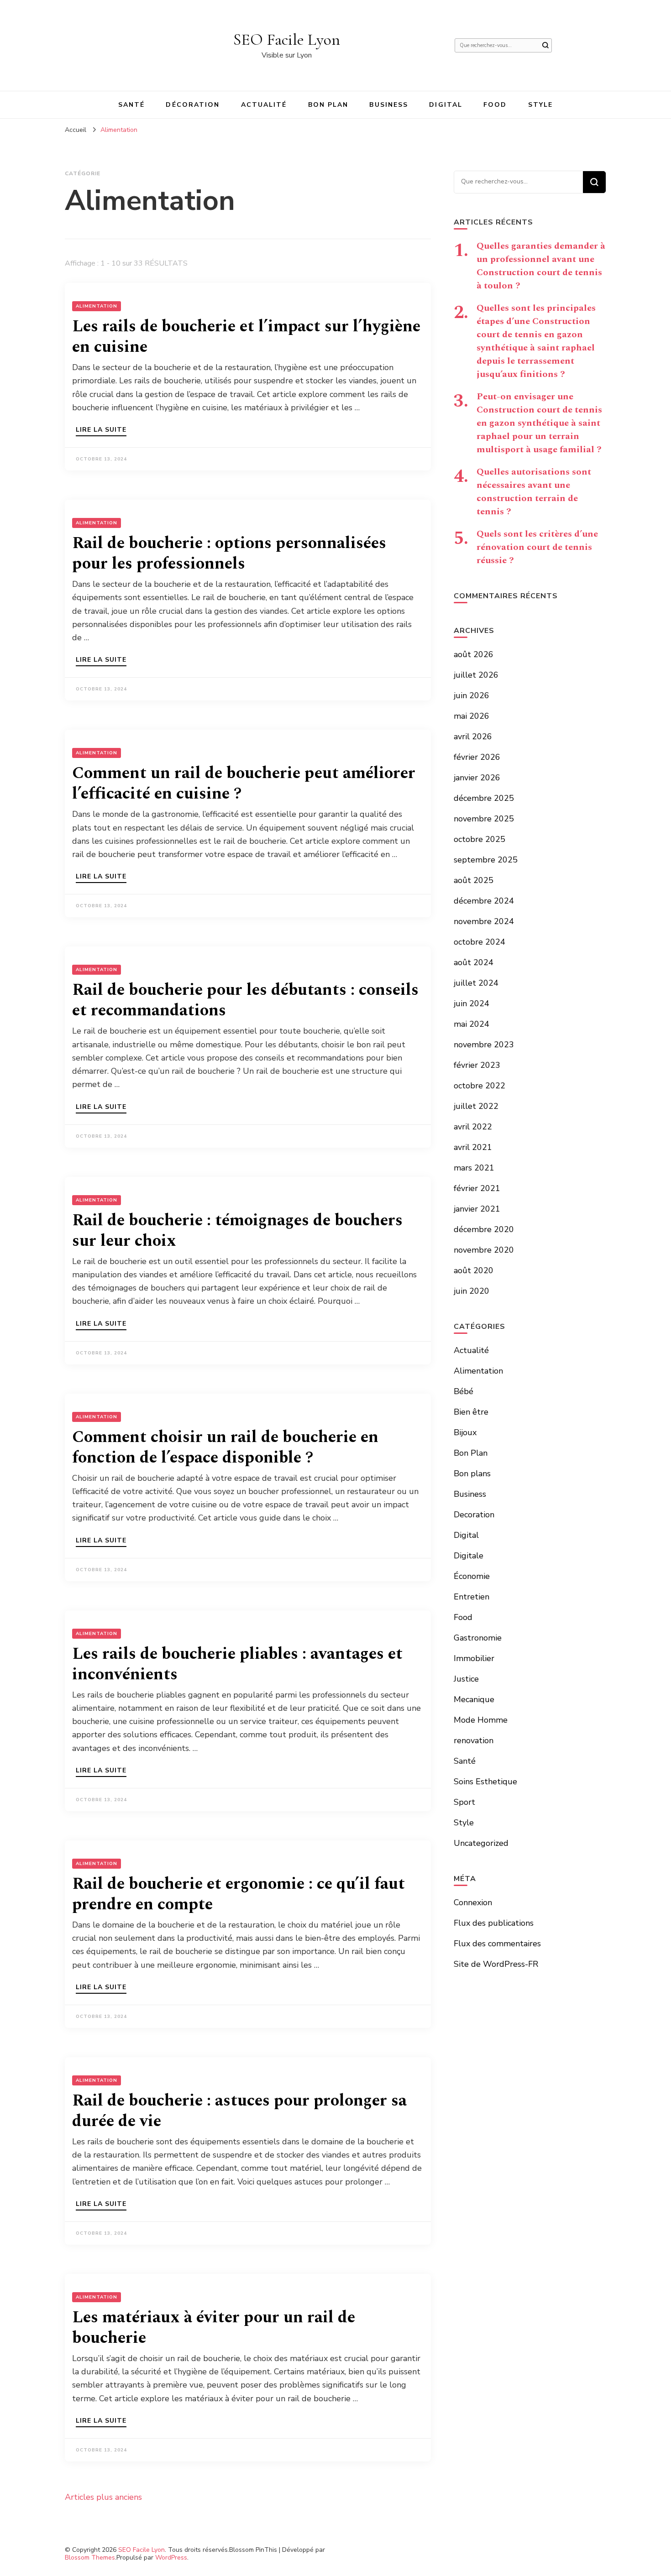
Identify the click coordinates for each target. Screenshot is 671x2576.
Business (389, 105)
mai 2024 (472, 1024)
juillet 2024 (476, 983)
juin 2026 (472, 695)
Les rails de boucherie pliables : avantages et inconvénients (237, 1664)
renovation (474, 1740)
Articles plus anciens (103, 2497)
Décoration (193, 105)
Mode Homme (481, 1720)
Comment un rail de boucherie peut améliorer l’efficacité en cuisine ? (244, 784)
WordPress (171, 2558)
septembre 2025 (486, 860)
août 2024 (474, 962)
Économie (472, 1576)
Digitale (469, 1556)
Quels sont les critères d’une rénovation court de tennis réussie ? (537, 547)
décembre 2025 (484, 798)
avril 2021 (473, 1147)
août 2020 (474, 1270)
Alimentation (97, 306)
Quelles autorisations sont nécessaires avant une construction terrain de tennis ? (534, 492)
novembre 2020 (484, 1250)
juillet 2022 (476, 1106)
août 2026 (474, 654)
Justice (466, 1679)
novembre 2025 (484, 819)
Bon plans (472, 1473)
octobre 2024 (480, 942)
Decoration (474, 1515)
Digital (446, 105)
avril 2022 (473, 1127)
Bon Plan (328, 105)
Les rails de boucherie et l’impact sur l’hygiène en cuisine (246, 337)
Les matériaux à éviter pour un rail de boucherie (214, 2328)
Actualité (264, 105)
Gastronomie (478, 1638)
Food (495, 105)
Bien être (471, 1412)
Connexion (473, 1902)
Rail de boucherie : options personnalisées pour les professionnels (229, 554)
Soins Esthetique (485, 1782)
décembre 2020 (484, 1229)
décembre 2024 (484, 901)
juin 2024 (472, 1003)
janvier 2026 (477, 778)
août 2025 (474, 880)
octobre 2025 (480, 839)
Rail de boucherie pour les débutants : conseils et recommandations (245, 1000)
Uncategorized (481, 1843)
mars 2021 (474, 1168)
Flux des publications (494, 1923)
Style (541, 105)
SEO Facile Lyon (287, 39)
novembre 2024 (484, 921)
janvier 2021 (477, 1209)
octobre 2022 (480, 1086)
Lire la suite (101, 430)
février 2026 (477, 757)
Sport (464, 1802)
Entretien (472, 1597)
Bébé (464, 1391)
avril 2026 (473, 737)
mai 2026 (472, 716)
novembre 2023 (484, 1045)
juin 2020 (472, 1291)
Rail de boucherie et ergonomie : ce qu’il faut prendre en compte (239, 1894)
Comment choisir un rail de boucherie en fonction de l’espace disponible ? (225, 1447)
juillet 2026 (476, 675)
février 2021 (477, 1188)
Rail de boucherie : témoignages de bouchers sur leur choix (237, 1231)
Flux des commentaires (497, 1944)
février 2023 (477, 1065)
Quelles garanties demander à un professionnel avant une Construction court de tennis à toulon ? (541, 266)
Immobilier (474, 1658)
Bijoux (465, 1432)
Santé (132, 105)
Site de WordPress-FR (496, 1964)
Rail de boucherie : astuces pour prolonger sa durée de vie (239, 2111)
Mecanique (474, 1699)
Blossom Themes (90, 2558)
